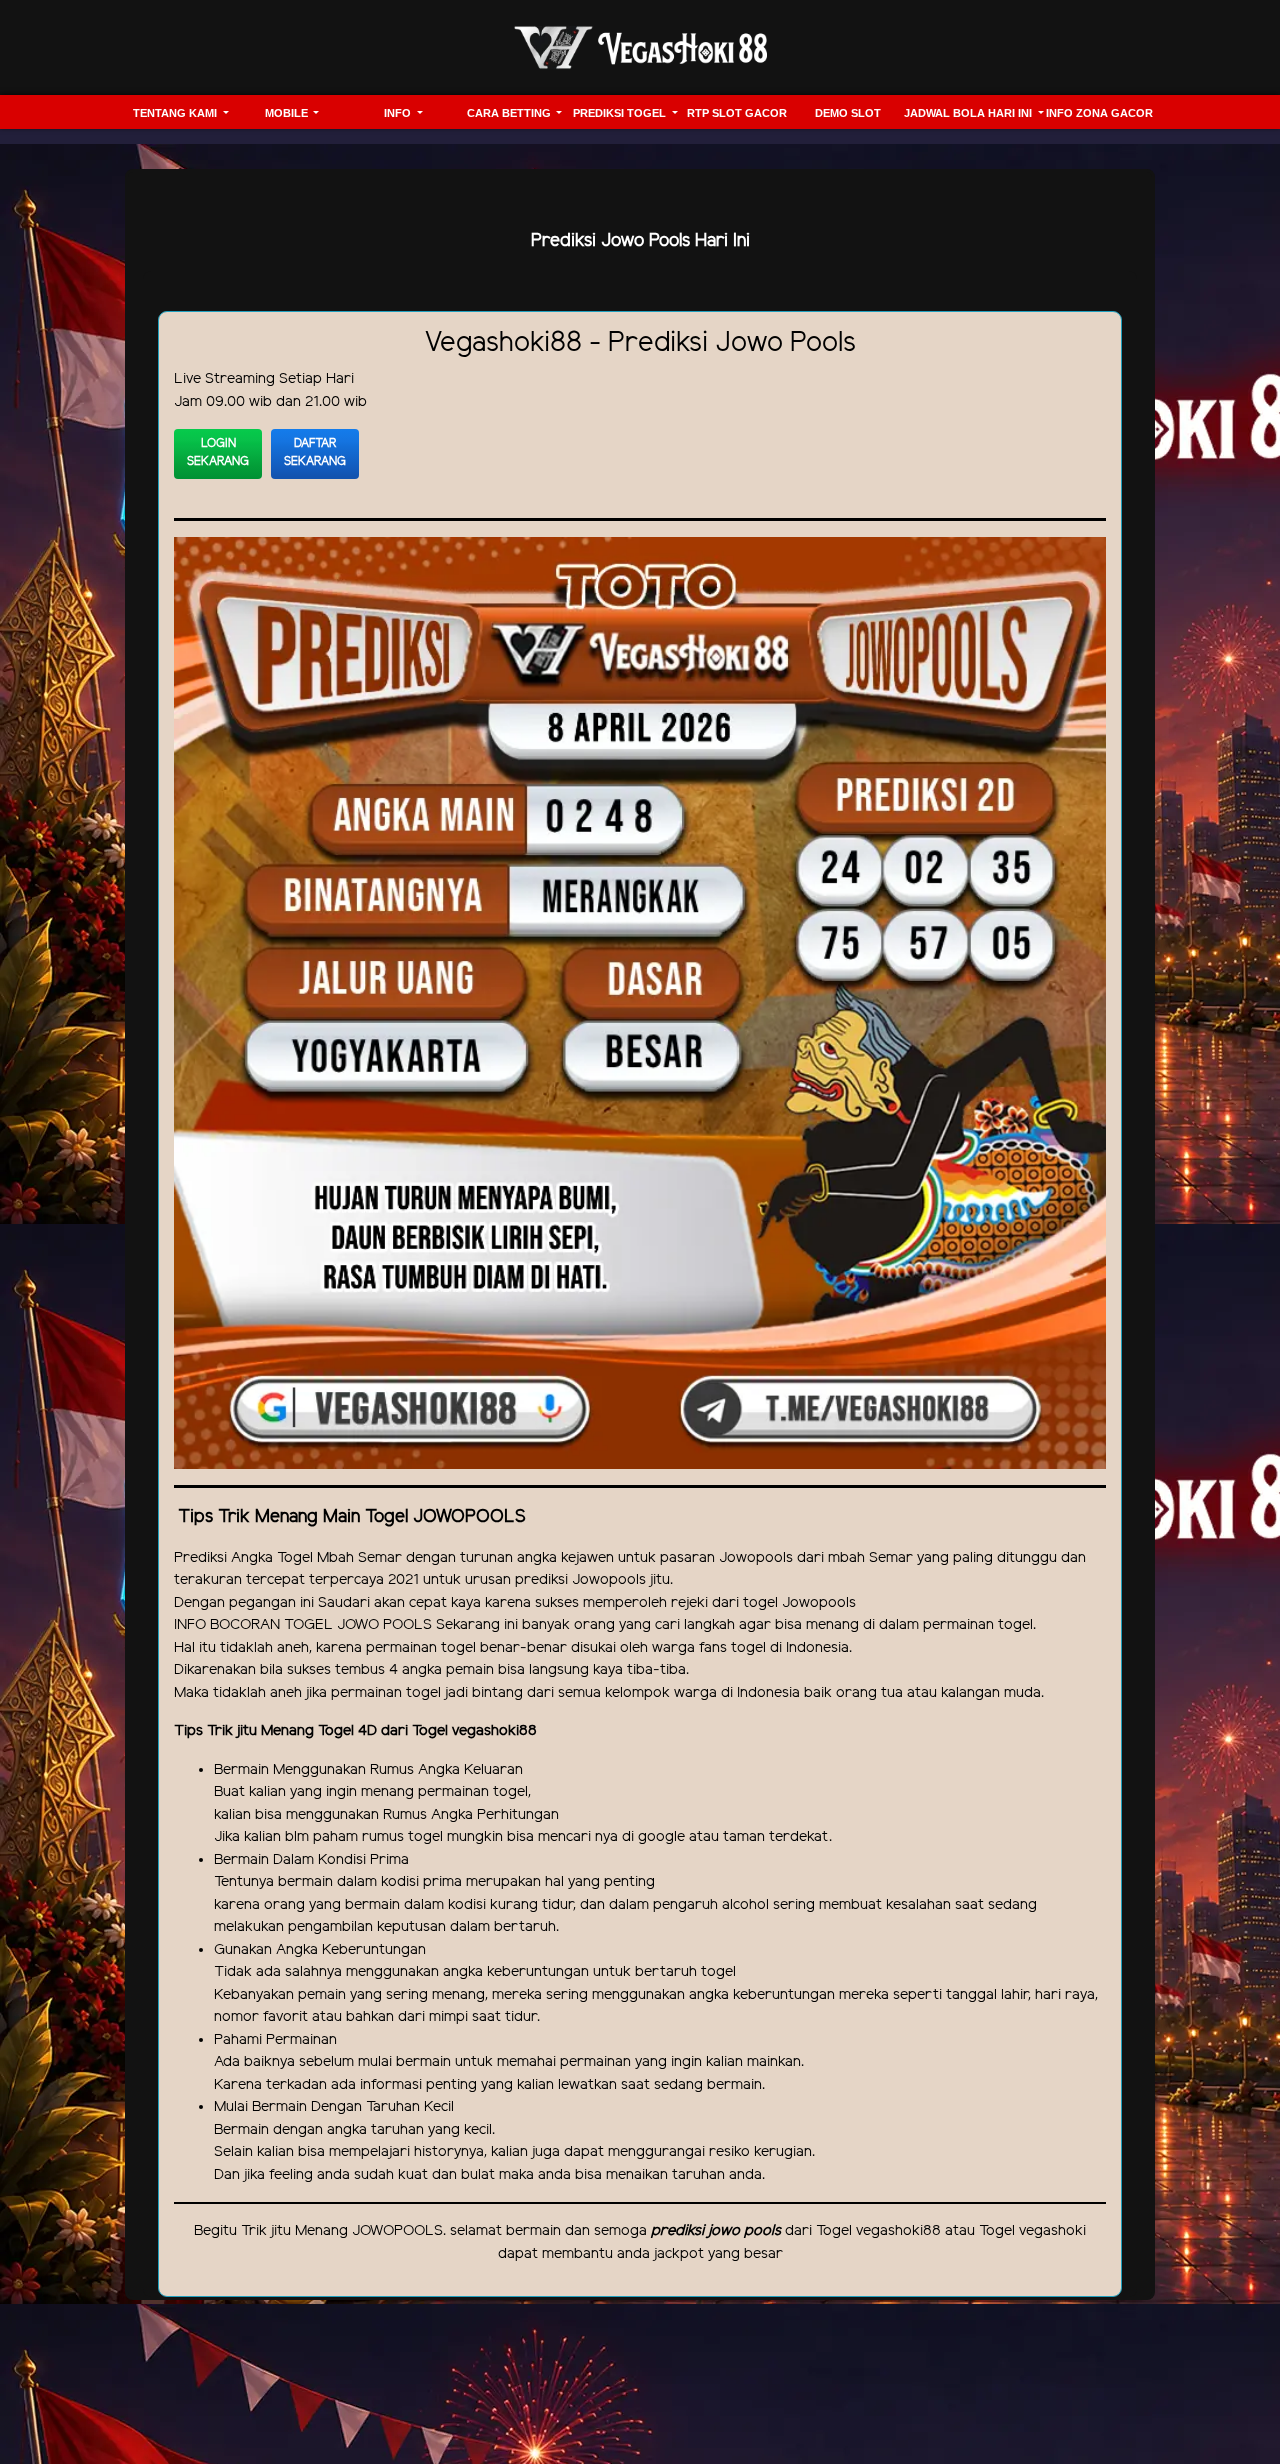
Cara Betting (510, 113)
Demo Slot (848, 113)
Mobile (288, 113)
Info (399, 113)
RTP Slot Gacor (737, 113)
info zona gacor (1099, 113)
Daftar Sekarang (315, 452)
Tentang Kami (176, 113)
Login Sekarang (218, 452)
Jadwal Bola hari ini (969, 113)
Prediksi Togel (621, 113)
